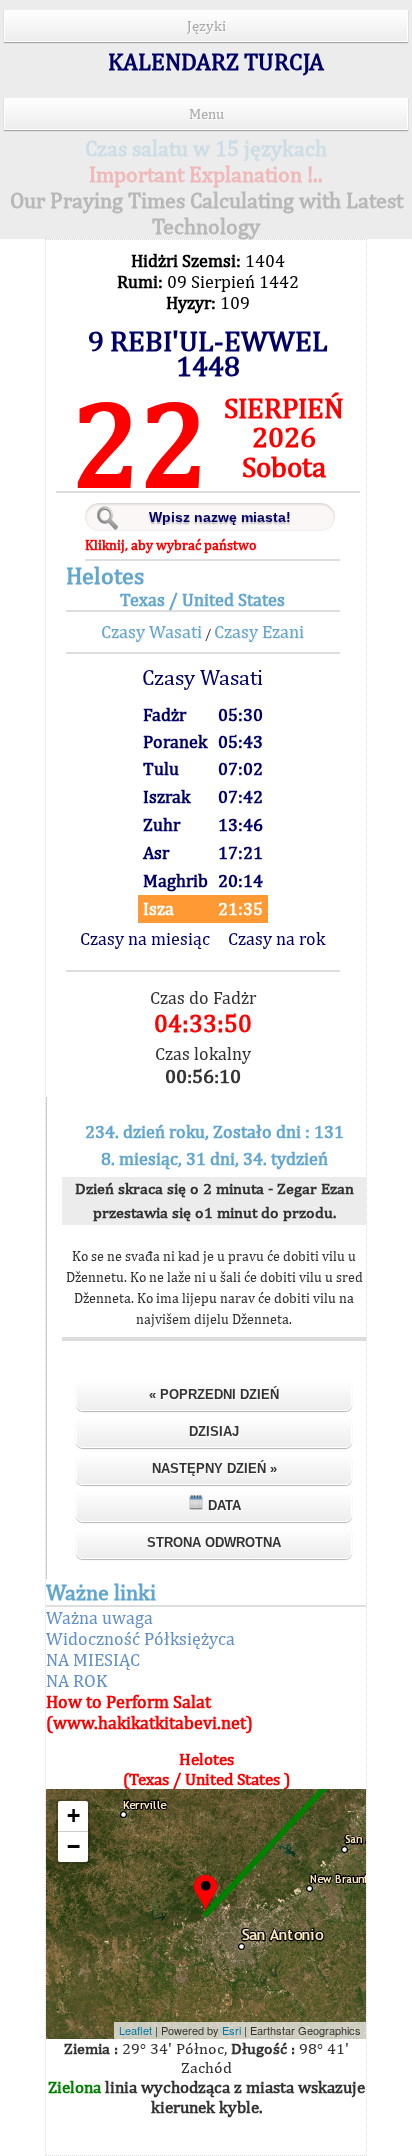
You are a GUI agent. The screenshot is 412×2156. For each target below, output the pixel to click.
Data (222, 1505)
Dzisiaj (214, 1431)
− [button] (73, 1846)
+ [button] (73, 1815)
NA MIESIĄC (93, 1659)
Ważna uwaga (99, 1617)
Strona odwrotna (214, 1542)
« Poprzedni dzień (214, 1394)
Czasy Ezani (259, 631)
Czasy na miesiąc (145, 938)
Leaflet (135, 2030)
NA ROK (76, 1680)
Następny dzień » (214, 1468)
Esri (231, 2030)
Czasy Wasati (151, 631)
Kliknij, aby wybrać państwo (170, 545)
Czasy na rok (276, 938)
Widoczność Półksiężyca (140, 1638)
